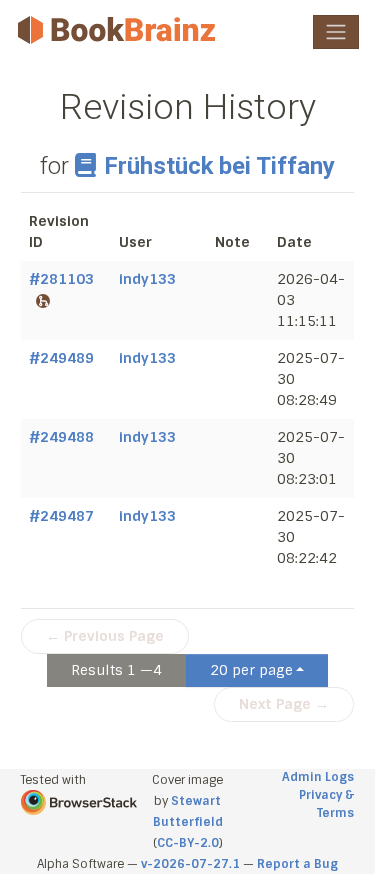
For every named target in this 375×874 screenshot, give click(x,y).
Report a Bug (297, 864)
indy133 (147, 279)
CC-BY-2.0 (188, 843)
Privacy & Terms (326, 804)
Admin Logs (318, 777)
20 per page (251, 670)
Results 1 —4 (116, 670)
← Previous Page (105, 636)
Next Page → (284, 704)
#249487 (61, 516)
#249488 (61, 437)
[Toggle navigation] (336, 32)
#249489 (61, 358)
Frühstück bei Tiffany (219, 166)
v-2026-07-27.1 (190, 864)
